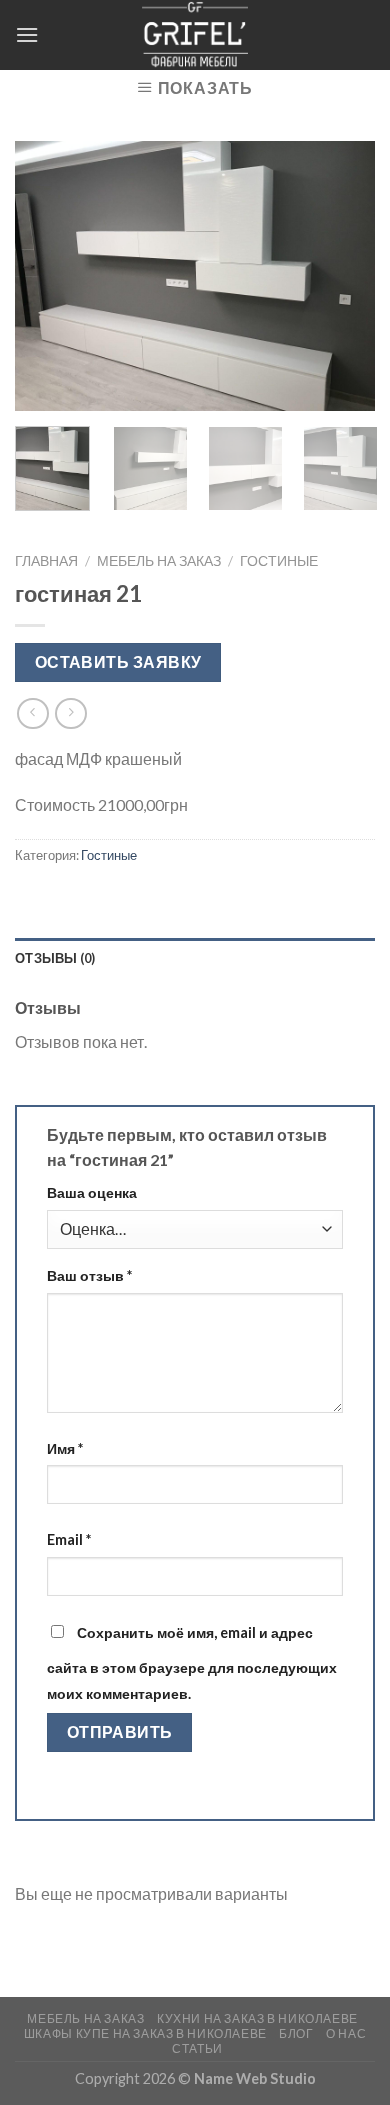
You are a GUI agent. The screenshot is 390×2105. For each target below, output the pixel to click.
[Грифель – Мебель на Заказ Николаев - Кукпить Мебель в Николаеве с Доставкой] (195, 35)
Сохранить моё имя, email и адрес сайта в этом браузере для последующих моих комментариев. (192, 1663)
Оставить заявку (118, 662)
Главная (46, 561)
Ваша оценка (92, 1192)
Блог (296, 2033)
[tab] (195, 958)
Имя (65, 1448)
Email (69, 1539)
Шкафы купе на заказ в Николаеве (145, 2033)
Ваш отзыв (89, 1275)
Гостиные (279, 561)
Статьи (197, 2048)
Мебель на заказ (159, 561)
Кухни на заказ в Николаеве (257, 2018)
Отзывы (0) (55, 958)
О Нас (346, 2033)
